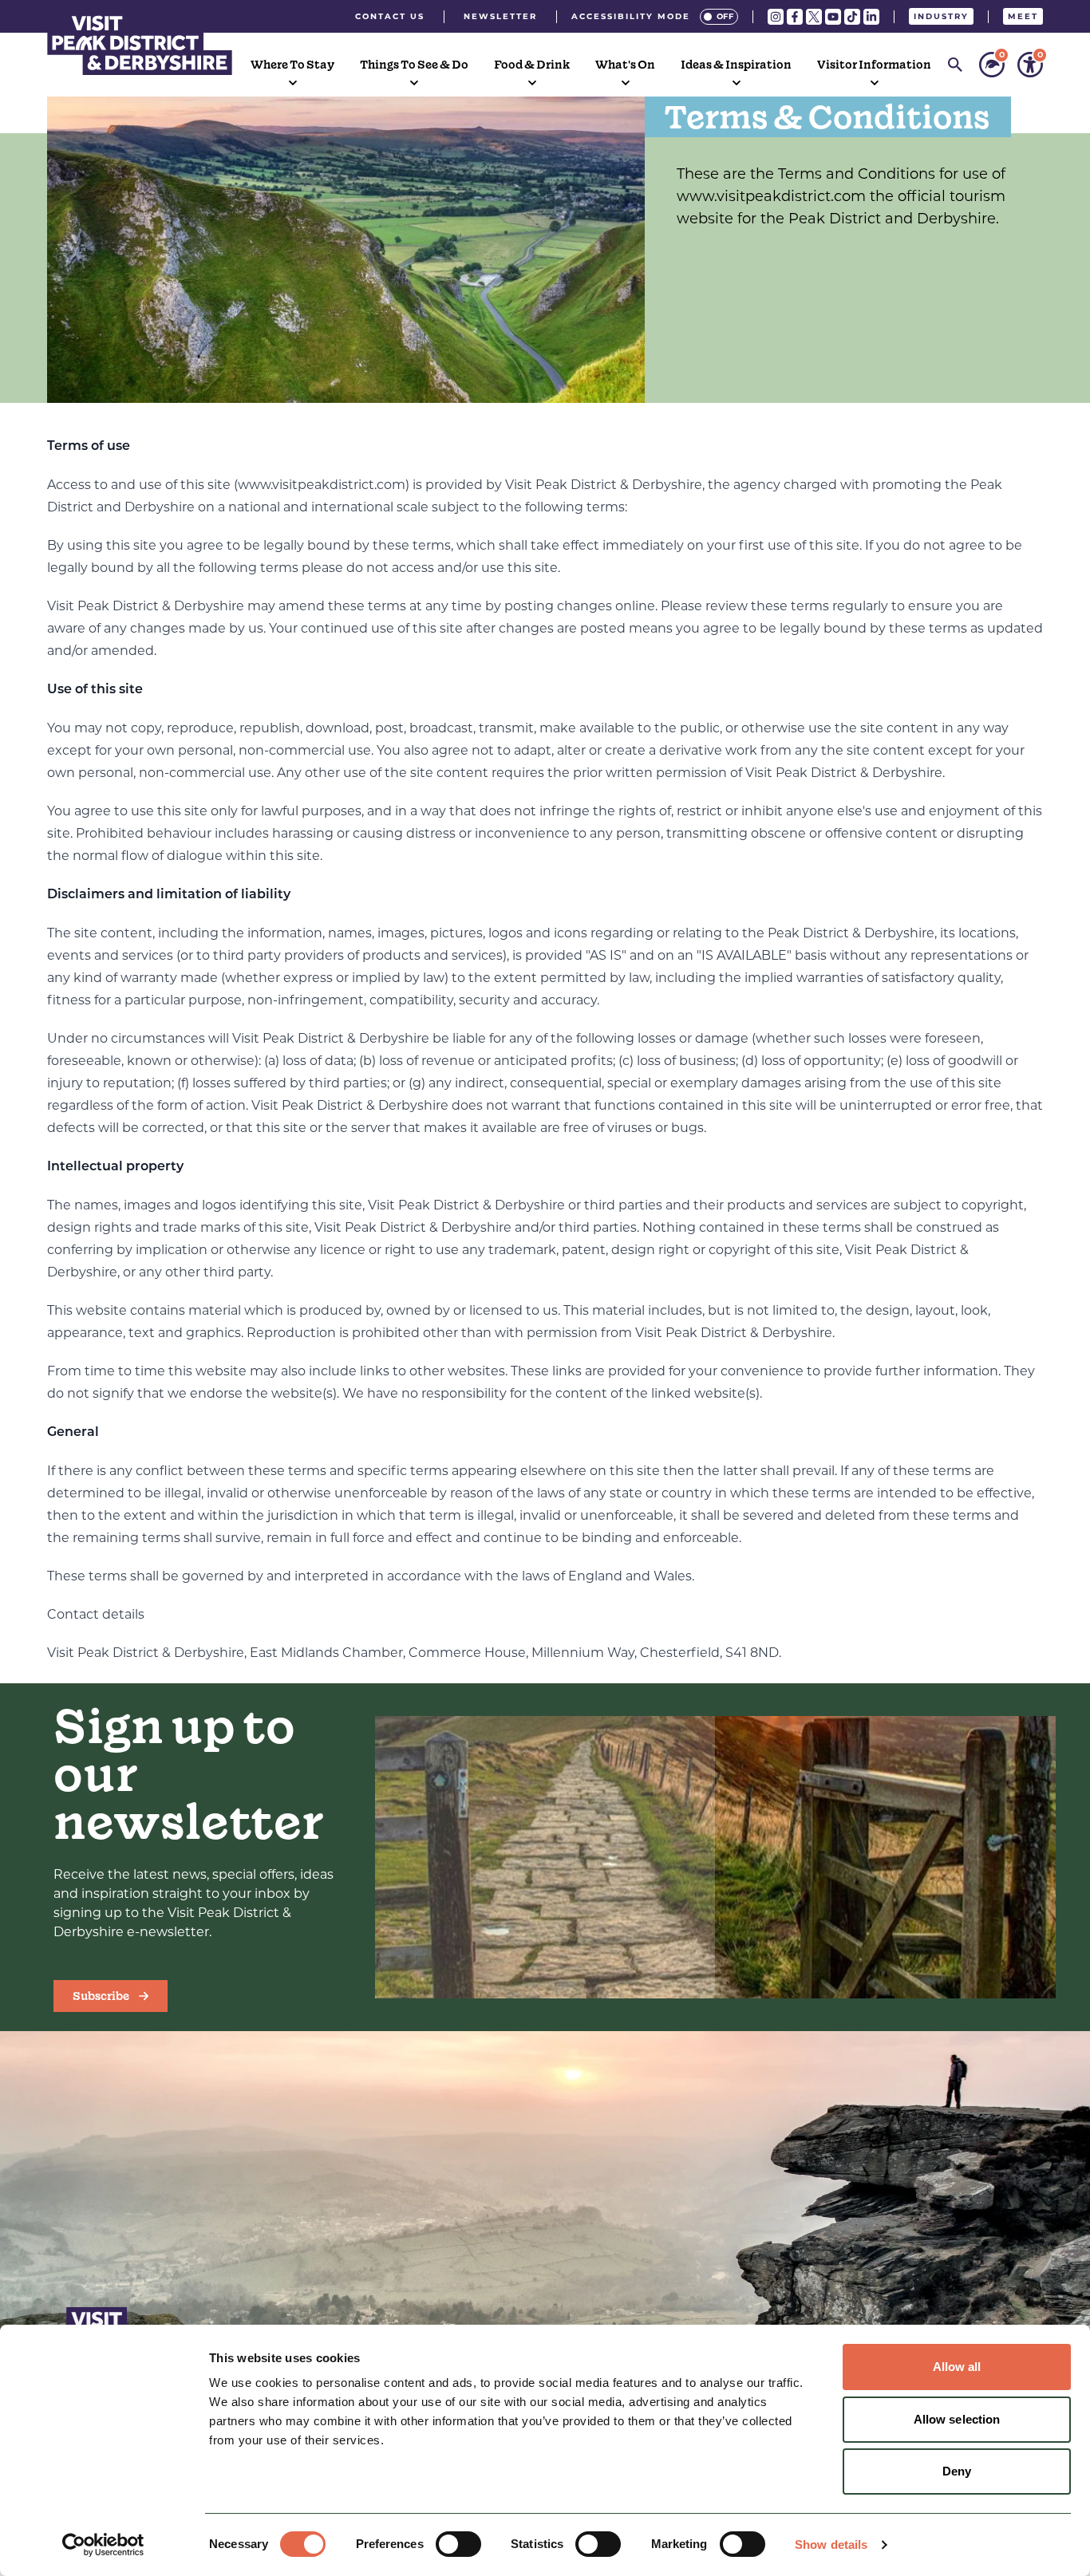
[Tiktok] (852, 17)
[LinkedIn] (871, 17)
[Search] (955, 65)
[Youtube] (833, 17)
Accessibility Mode (631, 16)
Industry (941, 16)
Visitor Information (874, 65)
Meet (1023, 16)
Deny (957, 2471)
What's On (625, 65)
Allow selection (957, 2419)
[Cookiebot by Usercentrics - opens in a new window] (103, 2545)
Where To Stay (292, 65)
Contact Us (390, 16)
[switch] (458, 2544)
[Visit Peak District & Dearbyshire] (140, 43)
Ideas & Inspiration (736, 65)
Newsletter (500, 16)
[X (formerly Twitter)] (814, 17)
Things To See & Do (414, 65)
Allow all (957, 2367)
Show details (831, 2544)
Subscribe (101, 1996)
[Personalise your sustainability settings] (992, 65)
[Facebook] (795, 17)
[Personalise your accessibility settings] (1030, 65)
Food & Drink (532, 65)
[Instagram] (776, 17)
